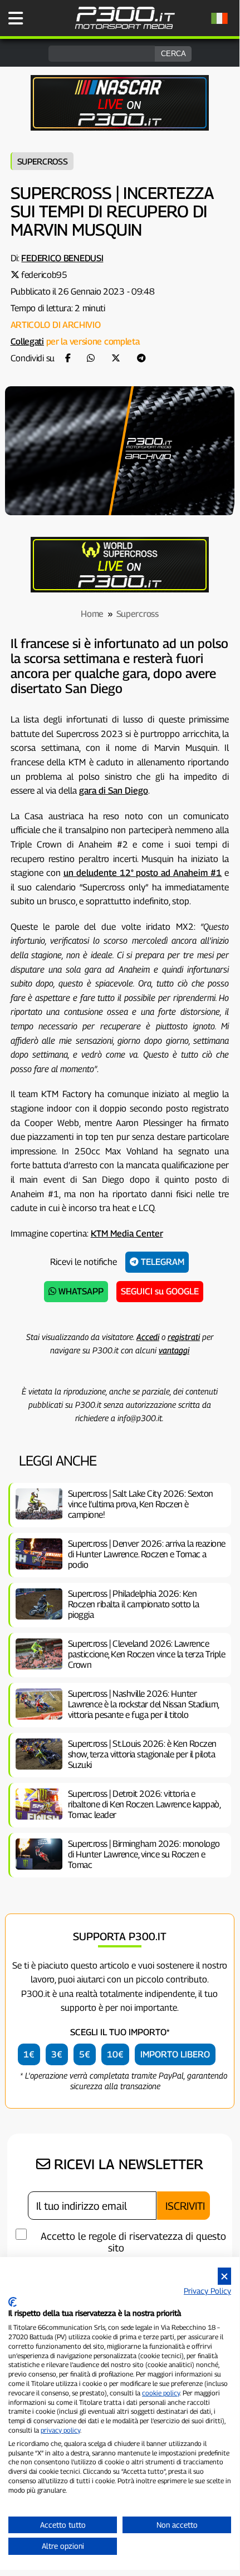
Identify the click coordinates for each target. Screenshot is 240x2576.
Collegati (27, 342)
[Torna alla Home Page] (125, 28)
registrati (184, 1337)
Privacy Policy (207, 2291)
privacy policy (60, 2430)
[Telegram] (141, 358)
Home (92, 614)
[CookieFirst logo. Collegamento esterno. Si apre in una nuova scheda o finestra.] (13, 2302)
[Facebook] (68, 358)
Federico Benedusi (62, 258)
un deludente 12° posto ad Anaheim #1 (143, 873)
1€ (29, 2054)
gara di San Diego (114, 791)
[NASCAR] (120, 128)
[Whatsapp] (91, 358)
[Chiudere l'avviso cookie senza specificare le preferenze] (224, 2276)
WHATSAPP (80, 1291)
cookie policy (161, 2393)
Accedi (148, 1337)
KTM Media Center (127, 1234)
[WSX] (120, 589)
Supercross (43, 161)
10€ (115, 2054)
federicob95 (44, 275)
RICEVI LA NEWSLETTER (127, 2164)
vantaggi (174, 1350)
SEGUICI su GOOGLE (160, 1291)
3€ (57, 2054)
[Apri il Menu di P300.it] (16, 18)
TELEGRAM (161, 1262)
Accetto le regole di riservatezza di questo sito (133, 2242)
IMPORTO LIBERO (175, 2054)
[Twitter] (116, 358)
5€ (85, 2054)
